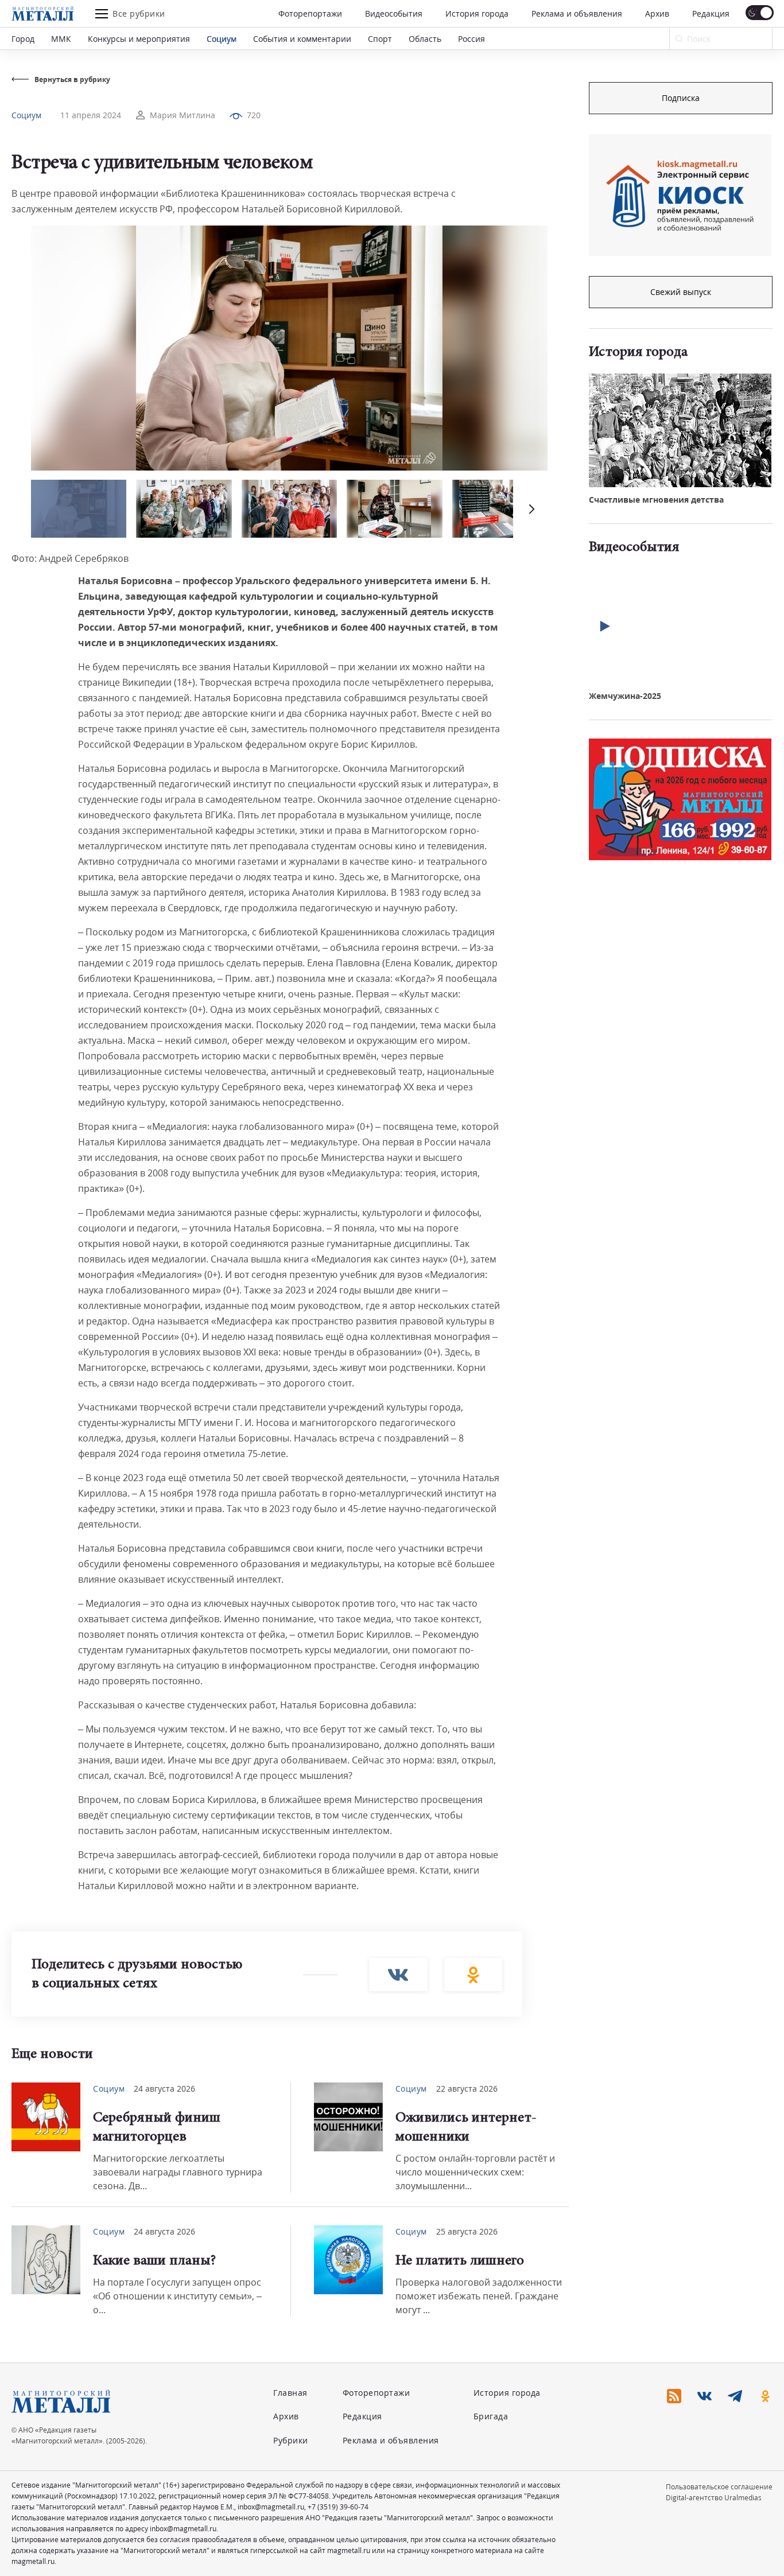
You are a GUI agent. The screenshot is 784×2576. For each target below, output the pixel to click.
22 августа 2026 (467, 2089)
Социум (222, 39)
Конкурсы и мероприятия (139, 39)
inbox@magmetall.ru (271, 2507)
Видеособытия (394, 13)
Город (23, 39)
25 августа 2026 (467, 2231)
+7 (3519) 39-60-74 (338, 2507)
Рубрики (291, 2440)
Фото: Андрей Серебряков (70, 558)
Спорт (380, 39)
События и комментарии (302, 39)
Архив (657, 13)
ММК (61, 39)
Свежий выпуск (681, 292)
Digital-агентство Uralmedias (714, 2498)
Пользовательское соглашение (719, 2487)
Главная (290, 2393)
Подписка (681, 98)
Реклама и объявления (577, 13)
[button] (530, 509)
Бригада (491, 2416)
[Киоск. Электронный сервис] (680, 195)
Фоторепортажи (310, 13)
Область (425, 39)
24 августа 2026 (164, 2089)
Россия (471, 39)
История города (477, 13)
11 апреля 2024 (91, 115)
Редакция (711, 13)
